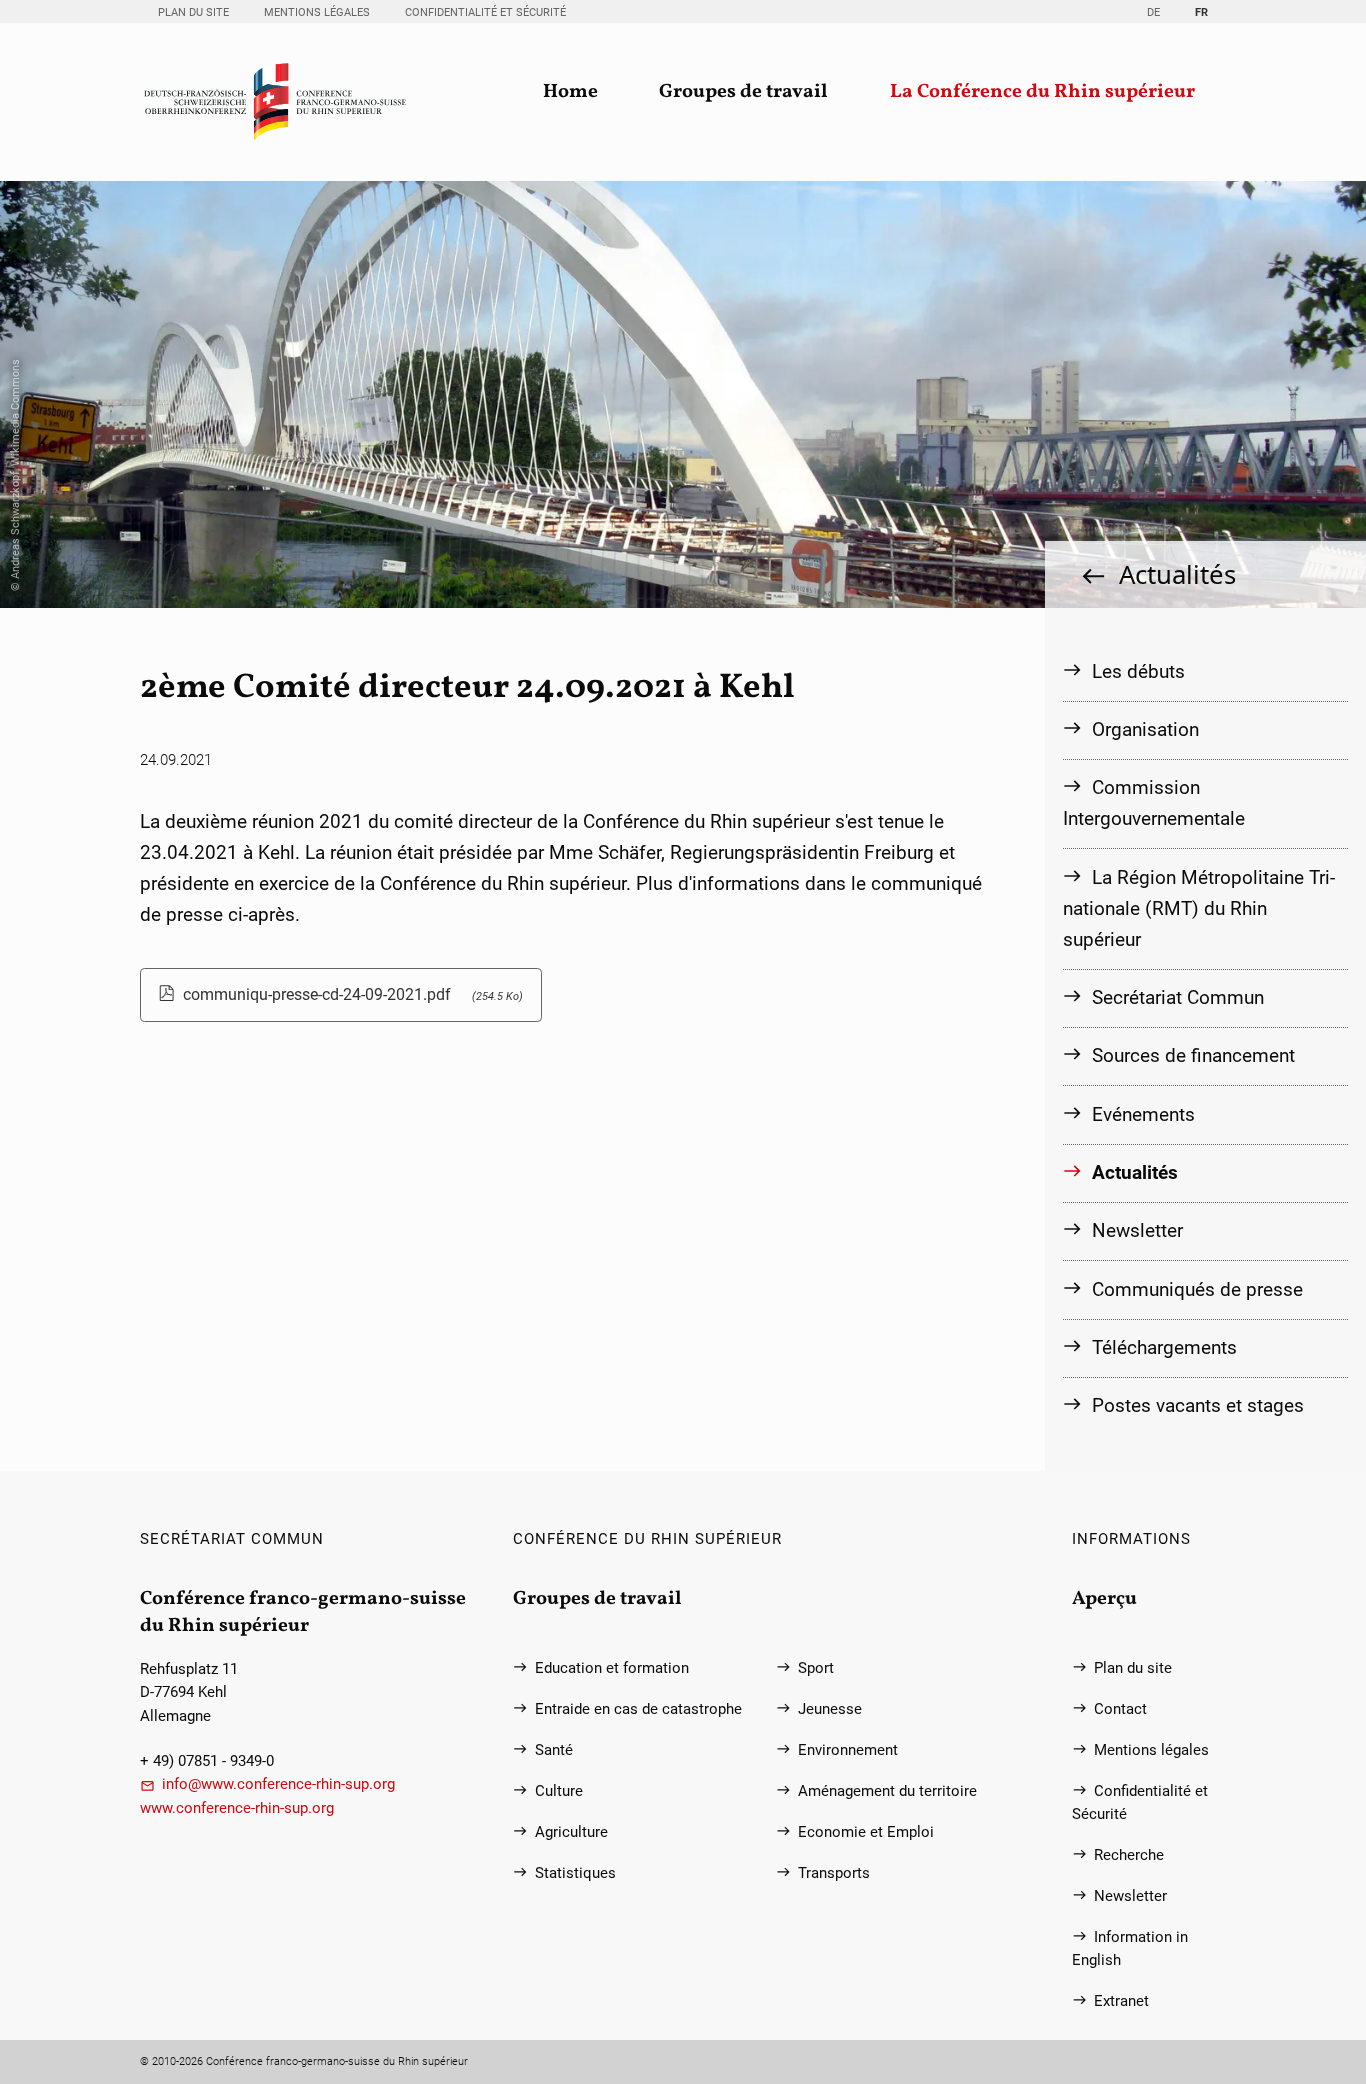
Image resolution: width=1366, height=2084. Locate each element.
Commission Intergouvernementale (1154, 803)
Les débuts (1138, 671)
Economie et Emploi (866, 1832)
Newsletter (1137, 1230)
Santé (554, 1750)
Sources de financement (1193, 1055)
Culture (559, 1791)
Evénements (1143, 1114)
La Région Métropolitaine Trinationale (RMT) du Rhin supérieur (1199, 908)
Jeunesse (830, 1709)
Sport (816, 1668)
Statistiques (575, 1873)
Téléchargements (1164, 1347)
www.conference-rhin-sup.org (237, 1808)
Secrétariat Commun (1178, 997)
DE (1153, 12)
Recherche (1129, 1855)
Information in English (1130, 1949)
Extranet (1121, 2001)
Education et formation (612, 1668)
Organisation (1145, 729)
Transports (834, 1873)
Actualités (1177, 574)
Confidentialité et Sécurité (485, 12)
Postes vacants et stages (1198, 1405)
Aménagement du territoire (887, 1791)
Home (570, 92)
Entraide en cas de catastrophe (638, 1709)
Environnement (848, 1750)
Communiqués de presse (1197, 1289)
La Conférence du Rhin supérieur (1042, 92)
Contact (1120, 1709)
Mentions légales (317, 12)
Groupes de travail (743, 92)
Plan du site (193, 12)
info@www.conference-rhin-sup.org (278, 1784)
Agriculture (571, 1832)
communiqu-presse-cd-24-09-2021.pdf (353, 994)
